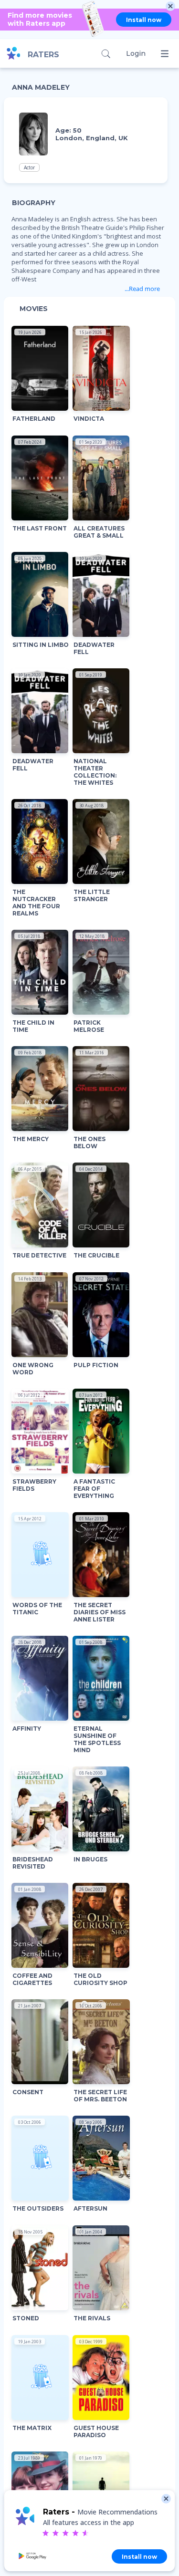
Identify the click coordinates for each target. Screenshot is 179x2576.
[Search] (106, 54)
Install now (144, 20)
